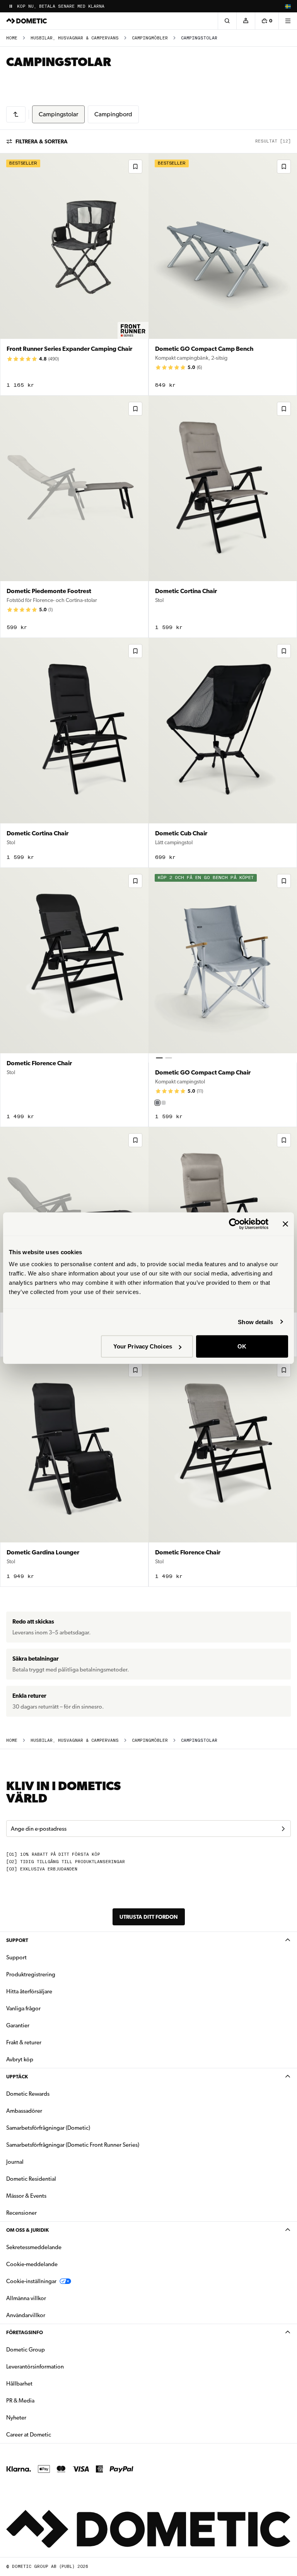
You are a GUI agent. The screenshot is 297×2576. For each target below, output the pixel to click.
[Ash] (164, 1103)
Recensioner (21, 2213)
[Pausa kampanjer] (11, 6)
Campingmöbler (150, 38)
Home (12, 38)
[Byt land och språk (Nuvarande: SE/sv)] (288, 6)
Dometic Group (50, 2349)
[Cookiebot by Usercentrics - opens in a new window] (235, 1224)
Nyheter (41, 2417)
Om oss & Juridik (27, 2230)
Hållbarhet (19, 2384)
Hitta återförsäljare (29, 1991)
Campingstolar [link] (199, 38)
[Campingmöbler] (16, 114)
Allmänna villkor (26, 2298)
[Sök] (227, 21)
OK (242, 1346)
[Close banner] (285, 1224)
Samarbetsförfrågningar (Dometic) (48, 2128)
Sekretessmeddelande (34, 2247)
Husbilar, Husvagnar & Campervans (75, 38)
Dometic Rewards (28, 2094)
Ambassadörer (24, 2111)
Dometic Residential (55, 2179)
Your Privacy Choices (143, 1346)
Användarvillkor (26, 2315)
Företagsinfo (25, 2332)
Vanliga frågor (23, 2008)
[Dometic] (27, 21)
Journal (15, 2162)
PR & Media (45, 2400)
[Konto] (246, 21)
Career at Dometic (53, 2434)
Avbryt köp (20, 2059)
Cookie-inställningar (31, 2281)
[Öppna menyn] (288, 21)
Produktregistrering (31, 1974)
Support (17, 1940)
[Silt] (157, 1103)
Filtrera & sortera (42, 141)
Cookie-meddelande (32, 2264)
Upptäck (17, 2077)
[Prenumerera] (283, 1829)
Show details (255, 1322)
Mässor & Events (26, 2196)
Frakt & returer (24, 2042)
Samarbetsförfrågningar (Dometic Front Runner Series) (73, 2145)
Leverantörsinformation (35, 2367)
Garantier (18, 2025)
